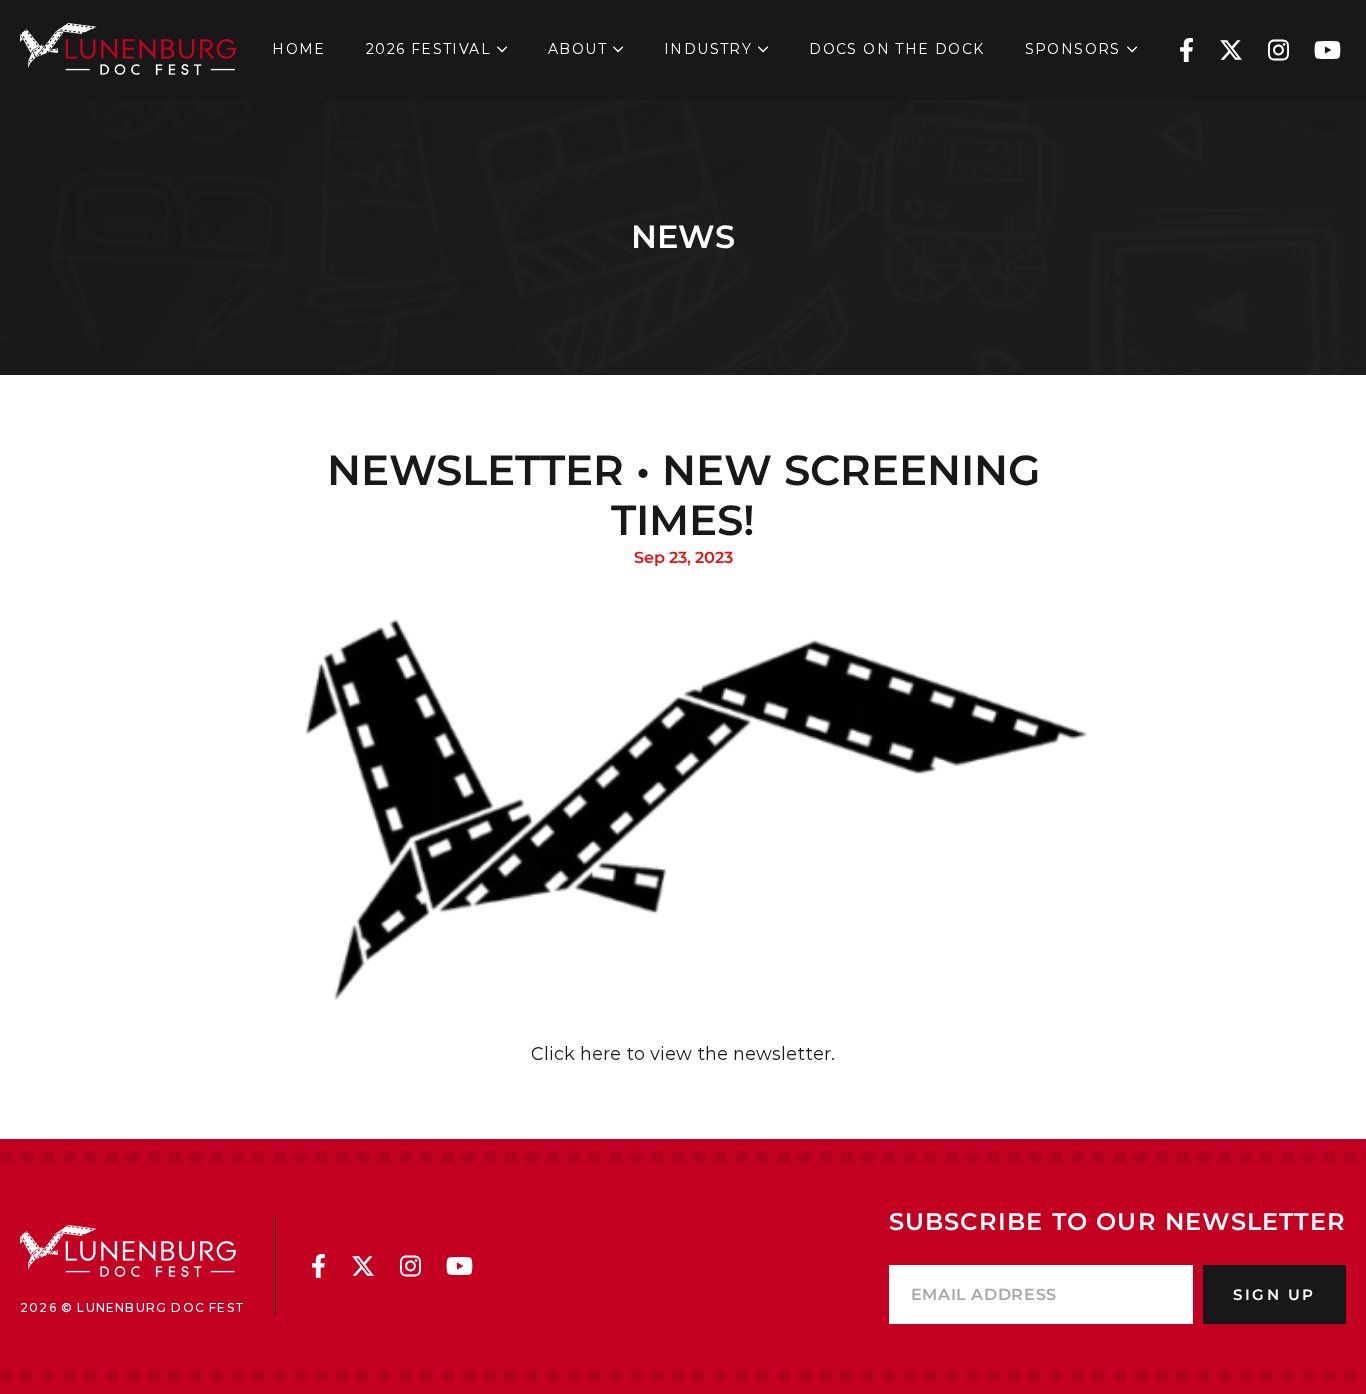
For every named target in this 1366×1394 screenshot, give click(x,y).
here (598, 1054)
